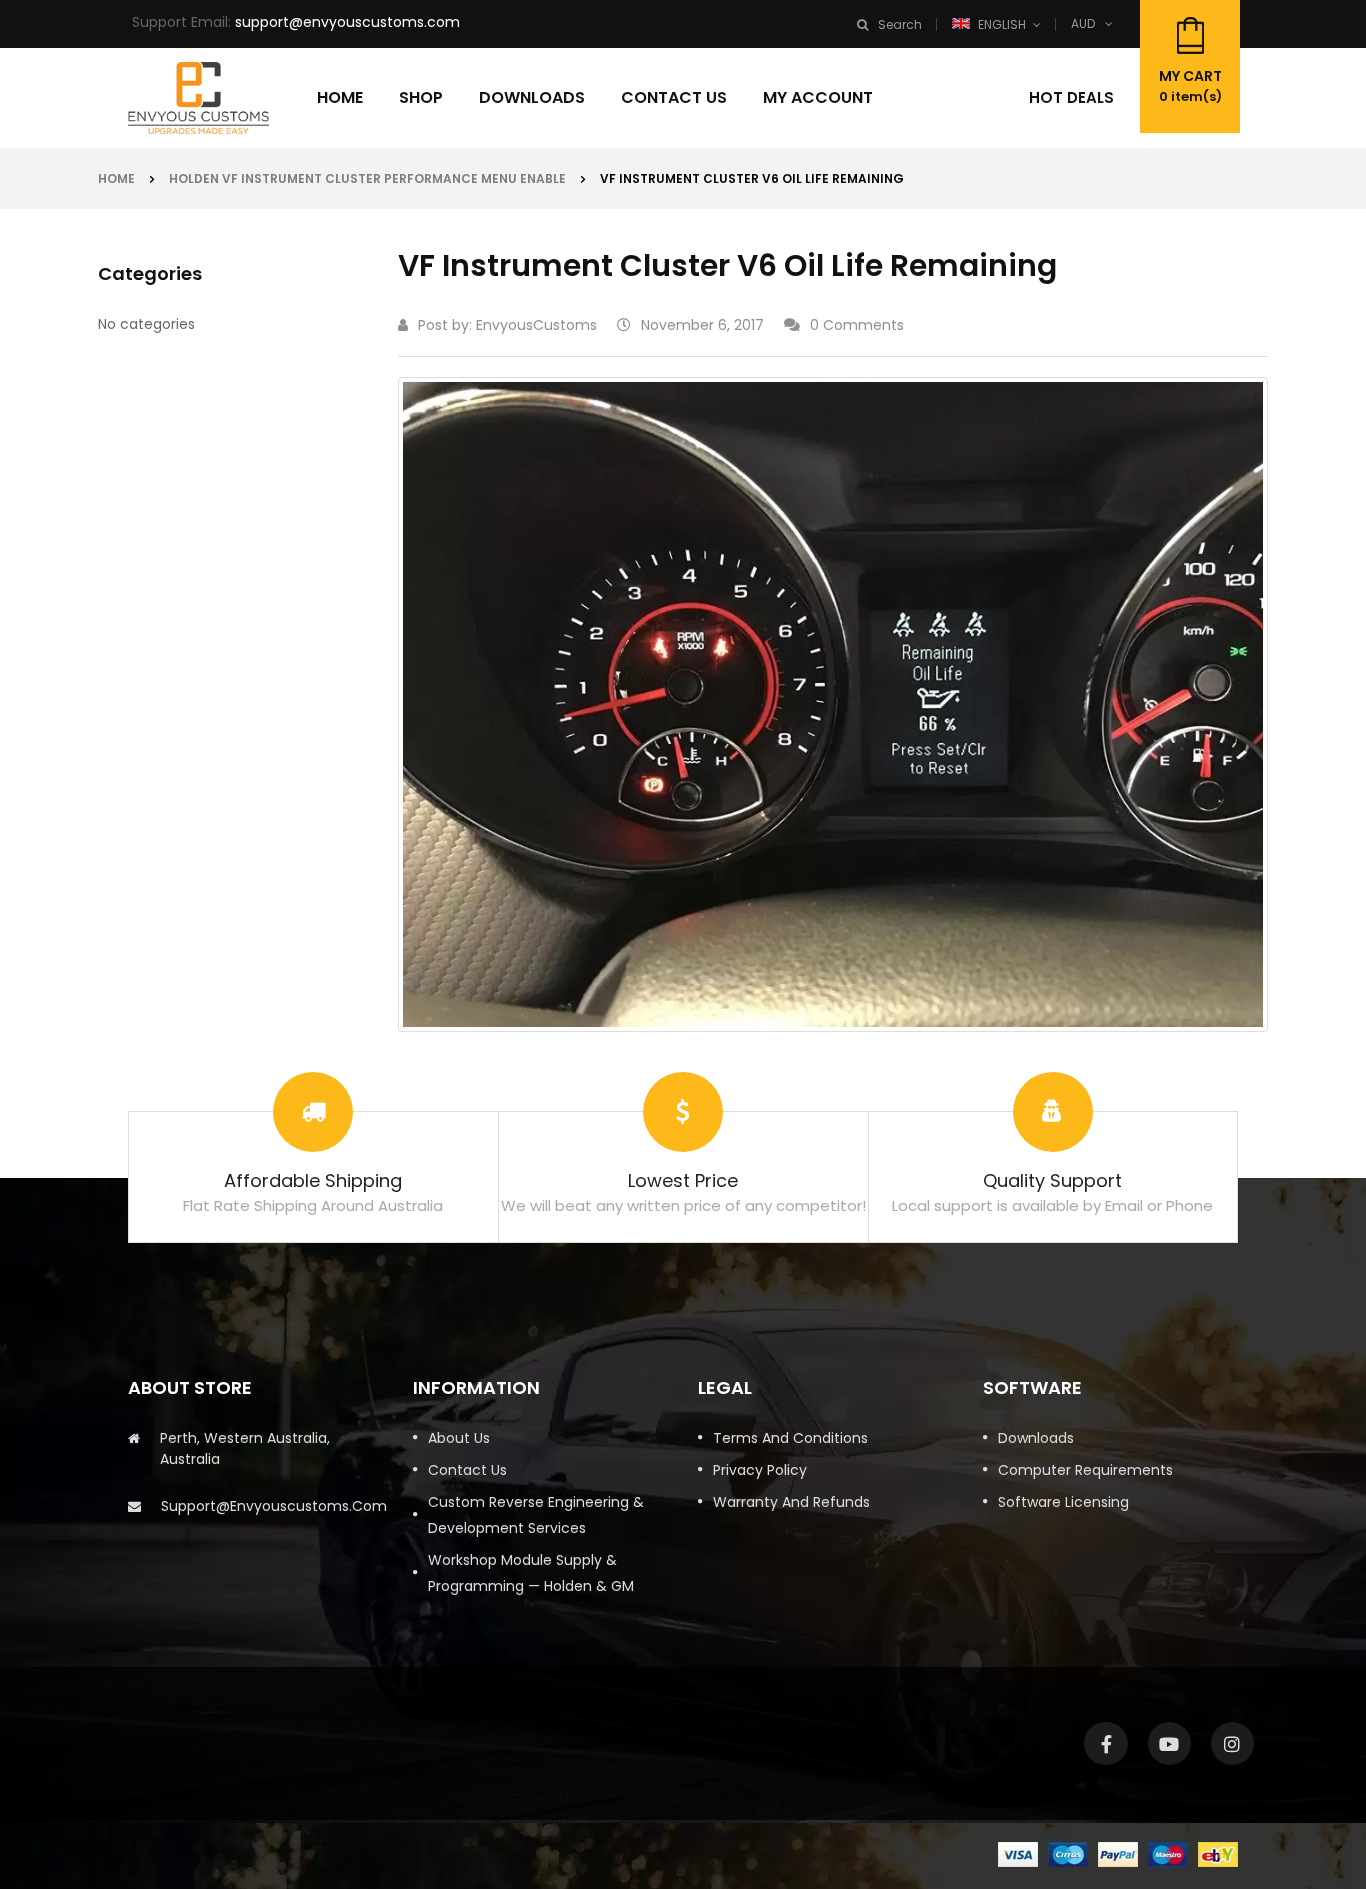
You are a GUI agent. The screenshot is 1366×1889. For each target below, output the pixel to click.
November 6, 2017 (702, 325)
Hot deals (1071, 97)
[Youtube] (1169, 1743)
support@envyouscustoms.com (347, 22)
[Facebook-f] (1105, 1743)
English (1002, 24)
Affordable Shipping (313, 1180)
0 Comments (857, 325)
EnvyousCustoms (536, 325)
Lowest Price (683, 1180)
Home (116, 178)
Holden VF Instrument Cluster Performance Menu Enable (367, 178)
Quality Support (1052, 1180)
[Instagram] (1232, 1743)
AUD (1083, 23)
